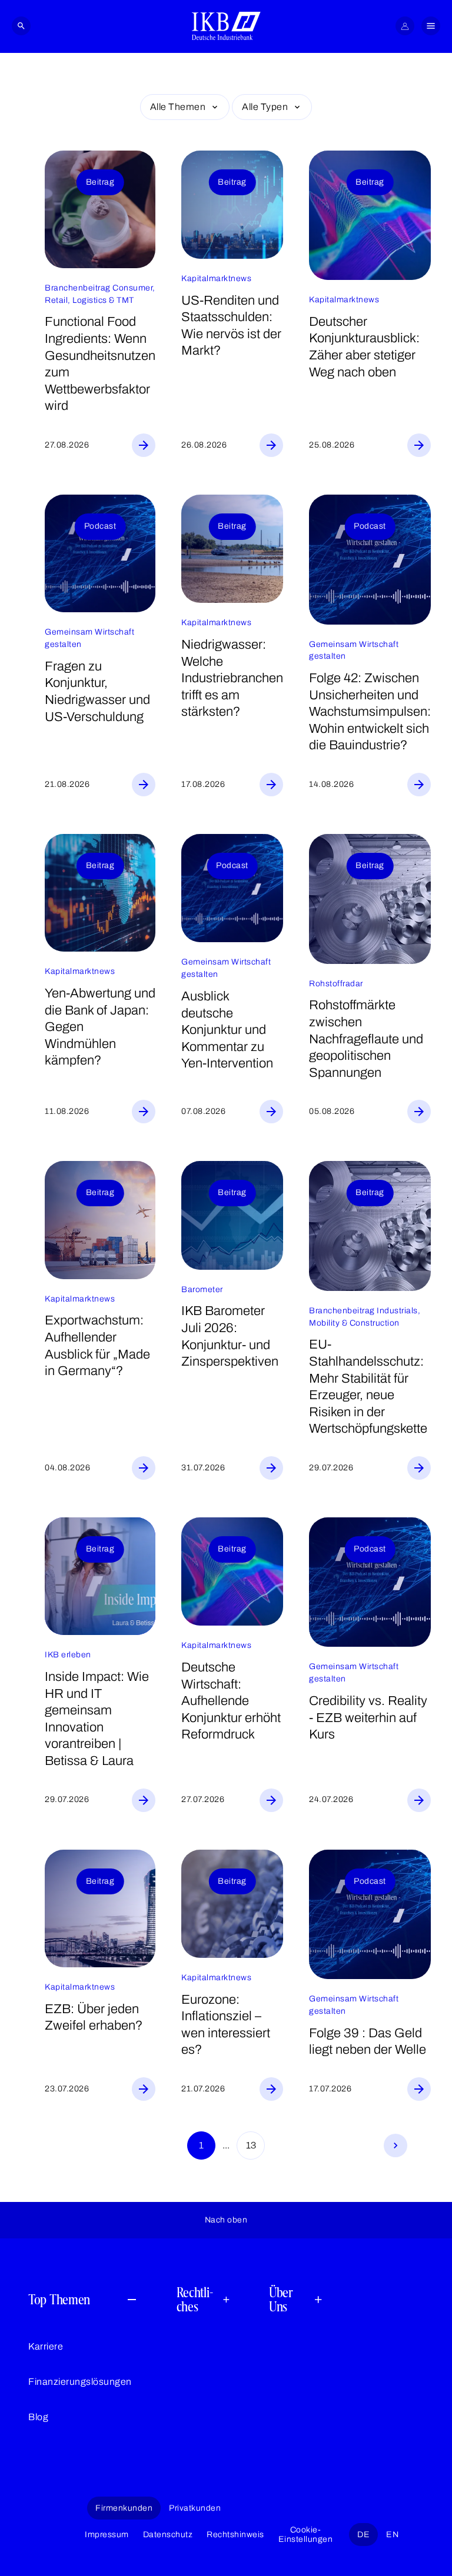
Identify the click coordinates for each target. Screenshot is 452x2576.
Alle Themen (178, 107)
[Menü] (431, 26)
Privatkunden (195, 2508)
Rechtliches (195, 2300)
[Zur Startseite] (226, 26)
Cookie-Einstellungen (306, 2534)
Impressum (107, 2535)
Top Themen (59, 2299)
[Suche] (21, 26)
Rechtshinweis (235, 2535)
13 (251, 2145)
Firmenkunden (124, 2508)
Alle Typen (265, 107)
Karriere (46, 2346)
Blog (38, 2417)
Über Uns (281, 2300)
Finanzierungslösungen (80, 2382)
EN (392, 2535)
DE (363, 2535)
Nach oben (226, 2220)
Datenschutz (168, 2535)
